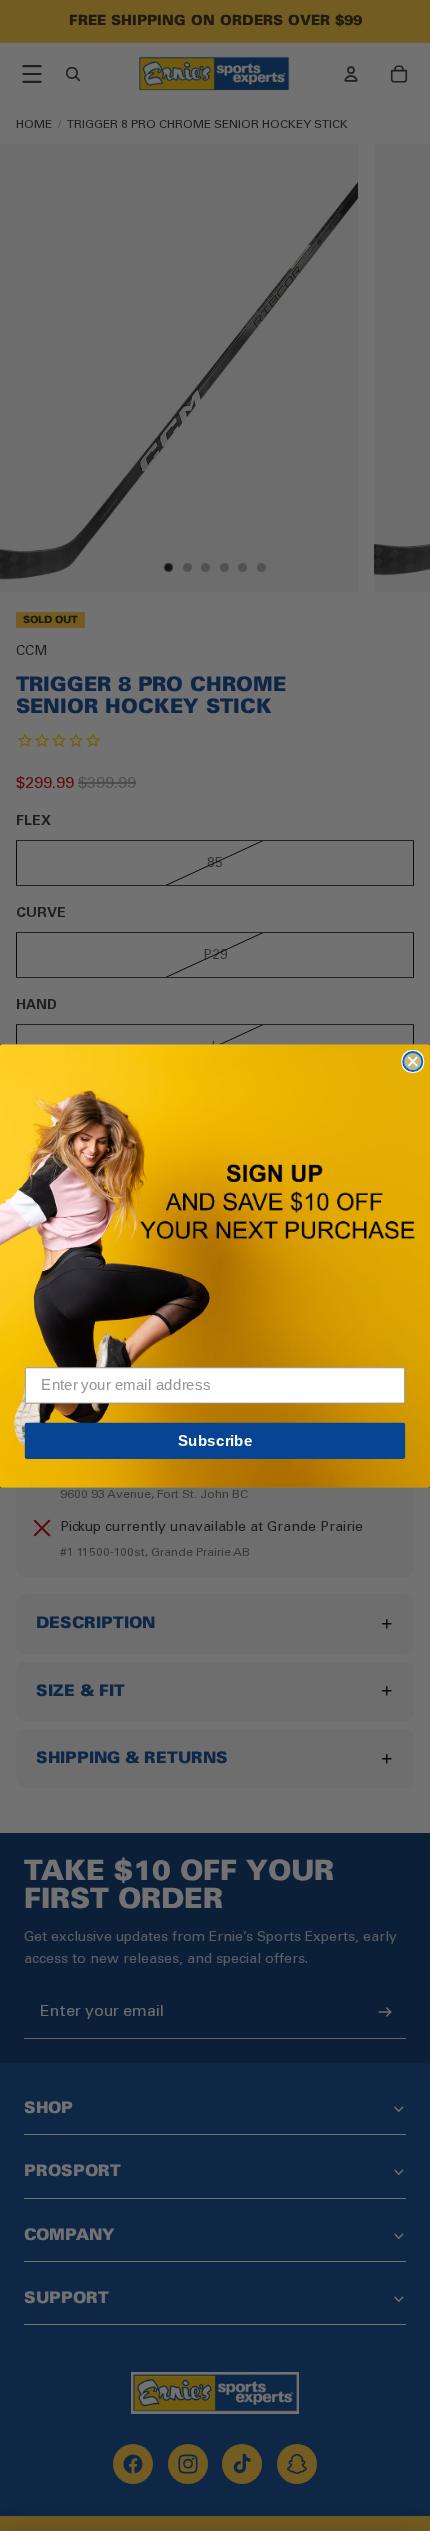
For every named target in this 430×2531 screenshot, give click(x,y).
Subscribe (215, 1440)
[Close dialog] (412, 1060)
